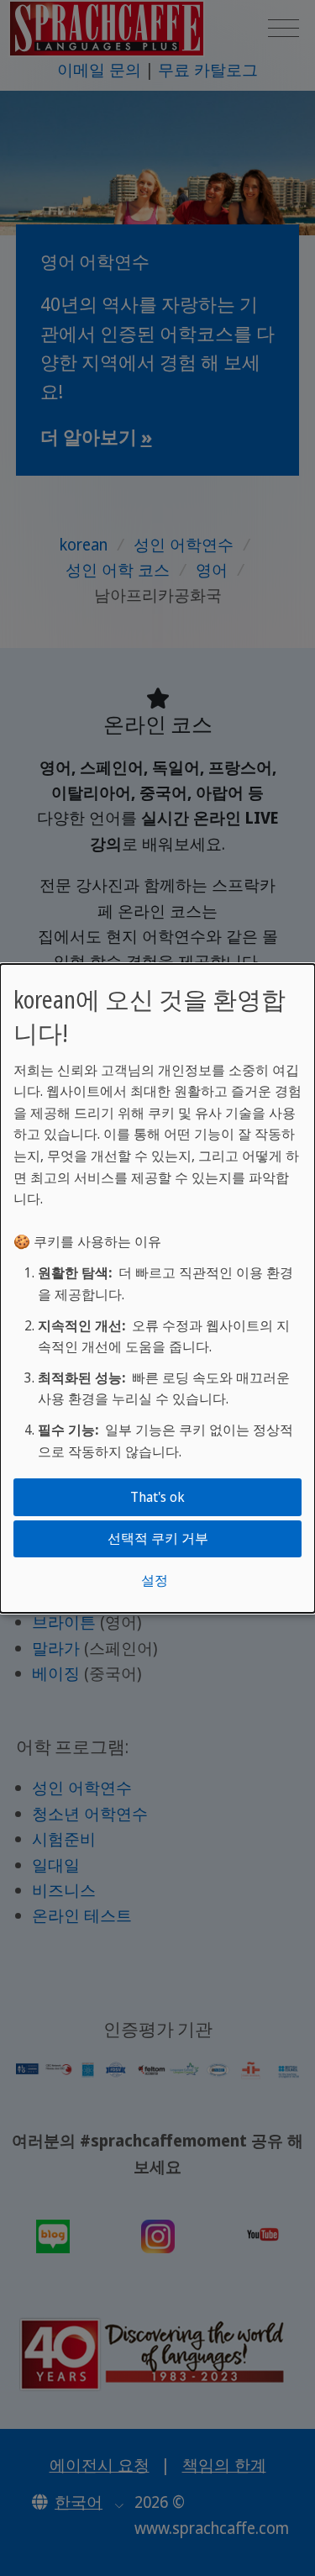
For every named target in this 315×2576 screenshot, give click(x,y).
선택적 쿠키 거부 (158, 1538)
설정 (155, 1580)
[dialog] (157, 1288)
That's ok (157, 1497)
